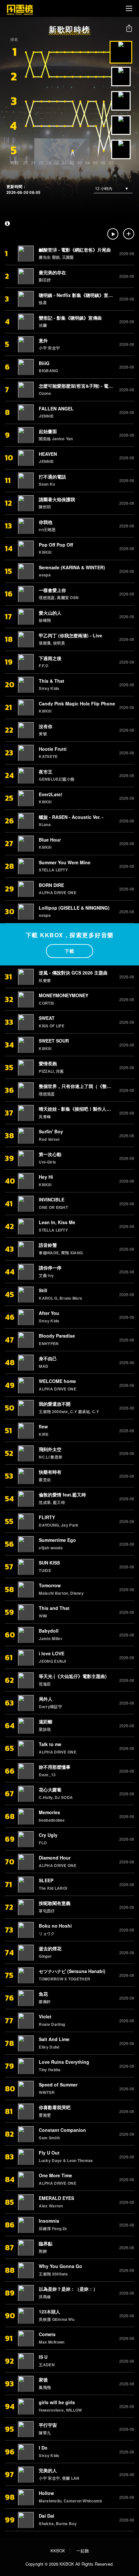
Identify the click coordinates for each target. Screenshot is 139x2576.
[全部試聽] (113, 234)
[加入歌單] (129, 234)
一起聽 (83, 2551)
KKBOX (58, 2551)
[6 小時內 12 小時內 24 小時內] (113, 188)
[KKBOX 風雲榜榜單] (20, 8)
